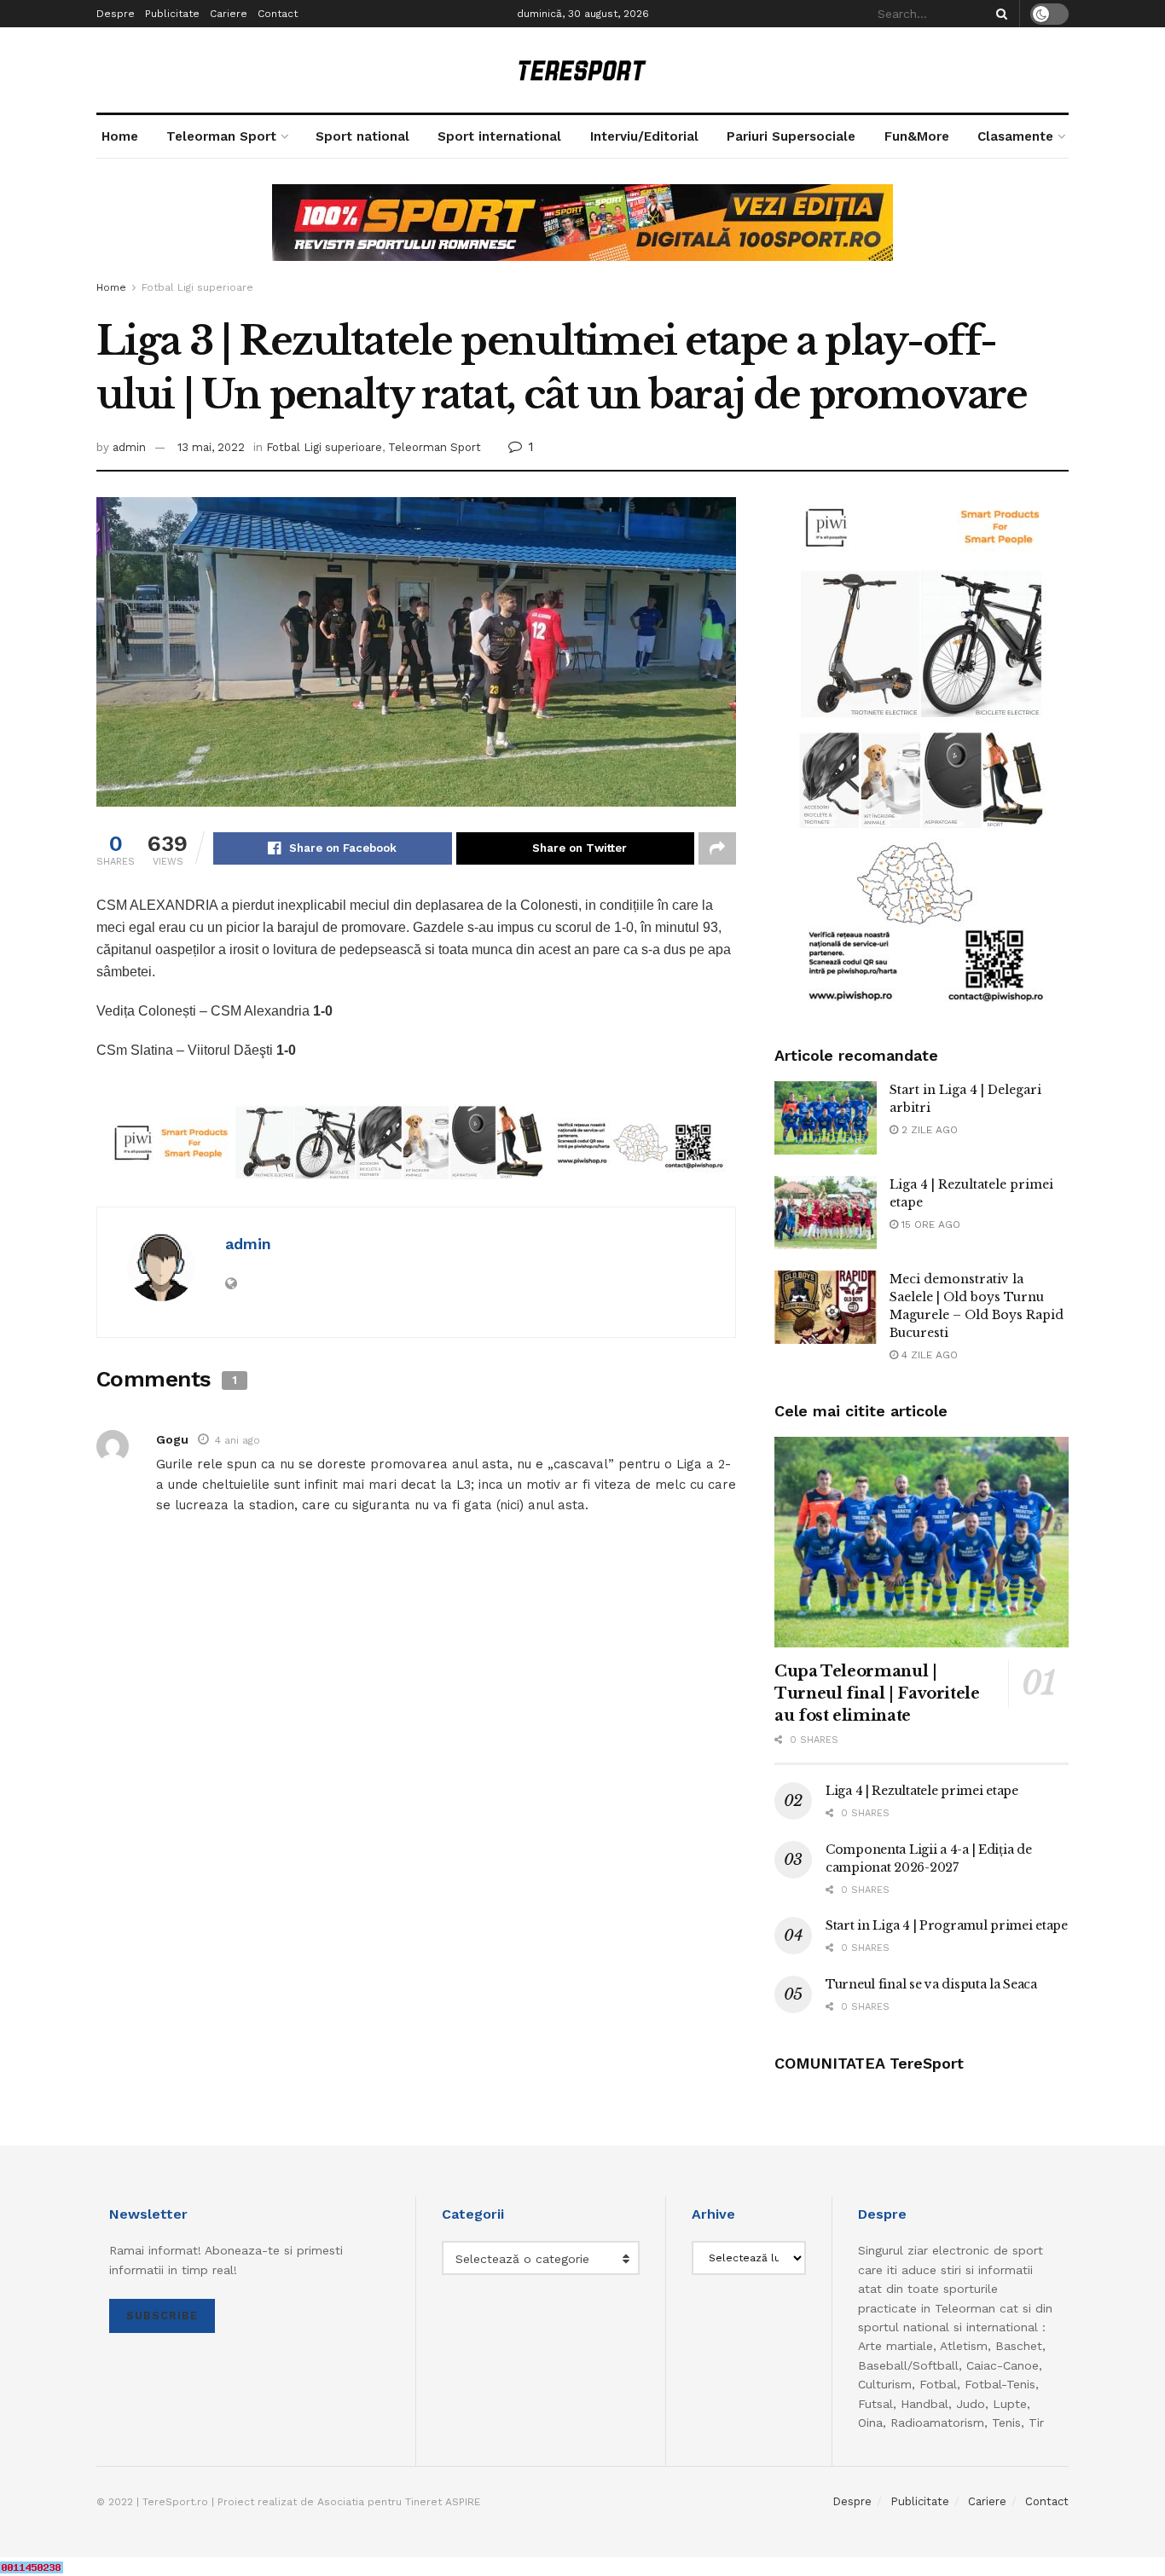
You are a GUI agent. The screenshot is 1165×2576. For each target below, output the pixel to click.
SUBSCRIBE (162, 2316)
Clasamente (1015, 136)
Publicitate (172, 14)
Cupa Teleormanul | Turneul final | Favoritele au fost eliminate (877, 1693)
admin (129, 447)
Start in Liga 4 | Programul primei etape (947, 1925)
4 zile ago (928, 1355)
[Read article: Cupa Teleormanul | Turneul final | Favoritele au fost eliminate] (922, 1542)
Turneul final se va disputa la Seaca (931, 1984)
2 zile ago (928, 1130)
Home (120, 136)
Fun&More (917, 136)
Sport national (362, 136)
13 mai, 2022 (211, 447)
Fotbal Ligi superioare (197, 287)
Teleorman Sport (221, 136)
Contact (278, 14)
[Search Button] (999, 14)
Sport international (499, 136)
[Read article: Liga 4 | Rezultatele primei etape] (826, 1213)
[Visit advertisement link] (582, 235)
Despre (116, 14)
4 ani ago (238, 1440)
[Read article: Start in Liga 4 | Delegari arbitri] (826, 1118)
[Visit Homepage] (582, 70)
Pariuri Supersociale (791, 136)
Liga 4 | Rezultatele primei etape (922, 1791)
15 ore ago (929, 1224)
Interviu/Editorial (644, 136)
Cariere (229, 14)
